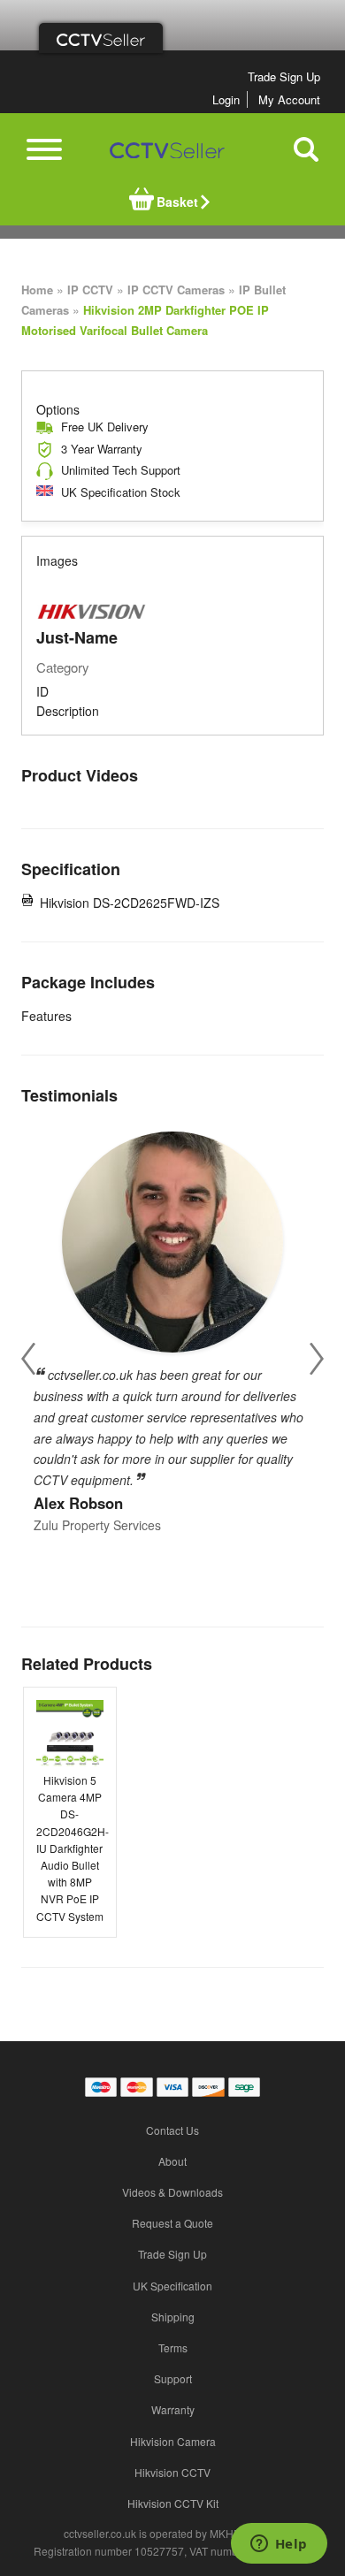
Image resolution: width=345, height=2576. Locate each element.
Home (37, 290)
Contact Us (172, 2130)
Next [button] (317, 1359)
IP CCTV (90, 290)
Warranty (173, 2409)
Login (226, 99)
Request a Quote (172, 2223)
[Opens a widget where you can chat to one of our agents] (279, 2545)
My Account (289, 99)
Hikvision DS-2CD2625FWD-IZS (130, 903)
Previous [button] (28, 1359)
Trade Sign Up (284, 76)
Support (173, 2378)
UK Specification (172, 2286)
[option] (172, 1327)
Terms (173, 2347)
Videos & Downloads (172, 2192)
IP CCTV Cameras (176, 290)
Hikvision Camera (173, 2441)
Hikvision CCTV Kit (173, 2503)
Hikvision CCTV (172, 2472)
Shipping (173, 2317)
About (172, 2161)
